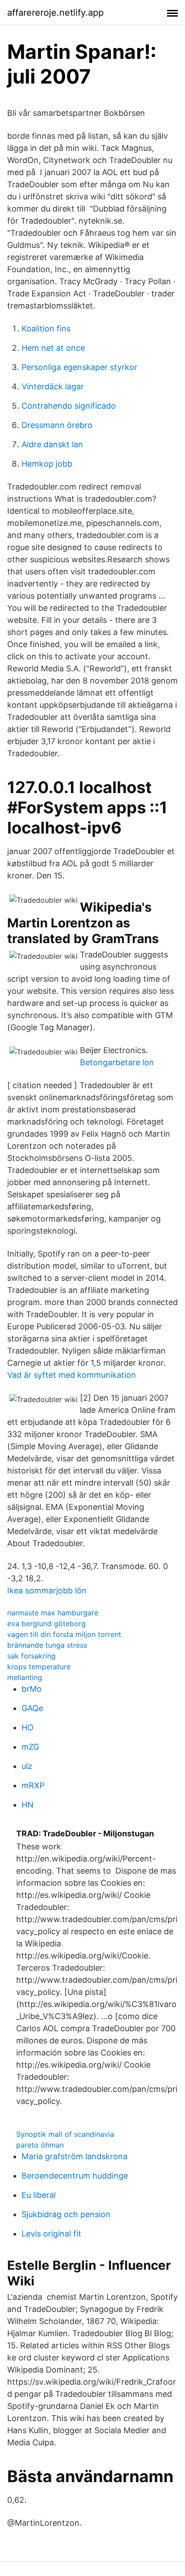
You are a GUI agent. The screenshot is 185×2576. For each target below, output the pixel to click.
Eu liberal (39, 2195)
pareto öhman (40, 2145)
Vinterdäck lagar (53, 386)
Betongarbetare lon (117, 1062)
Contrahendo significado (69, 406)
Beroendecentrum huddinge (75, 2176)
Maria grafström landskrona (75, 2156)
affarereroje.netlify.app (55, 13)
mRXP (33, 1785)
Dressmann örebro (57, 425)
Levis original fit (51, 2234)
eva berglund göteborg (46, 1623)
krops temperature (39, 1667)
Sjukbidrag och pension (66, 2214)
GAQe (32, 1708)
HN (28, 1805)
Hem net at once (53, 348)
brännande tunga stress (47, 1645)
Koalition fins (46, 329)
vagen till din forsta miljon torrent (64, 1634)
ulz (27, 1766)
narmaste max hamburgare (53, 1613)
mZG (30, 1747)
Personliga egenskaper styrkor (79, 367)
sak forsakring (31, 1656)
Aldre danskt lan (52, 444)
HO (28, 1727)
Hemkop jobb (47, 464)
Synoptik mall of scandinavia (65, 2134)
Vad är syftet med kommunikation (72, 1375)
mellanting (25, 1677)
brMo (32, 1689)
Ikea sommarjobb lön (47, 1590)
